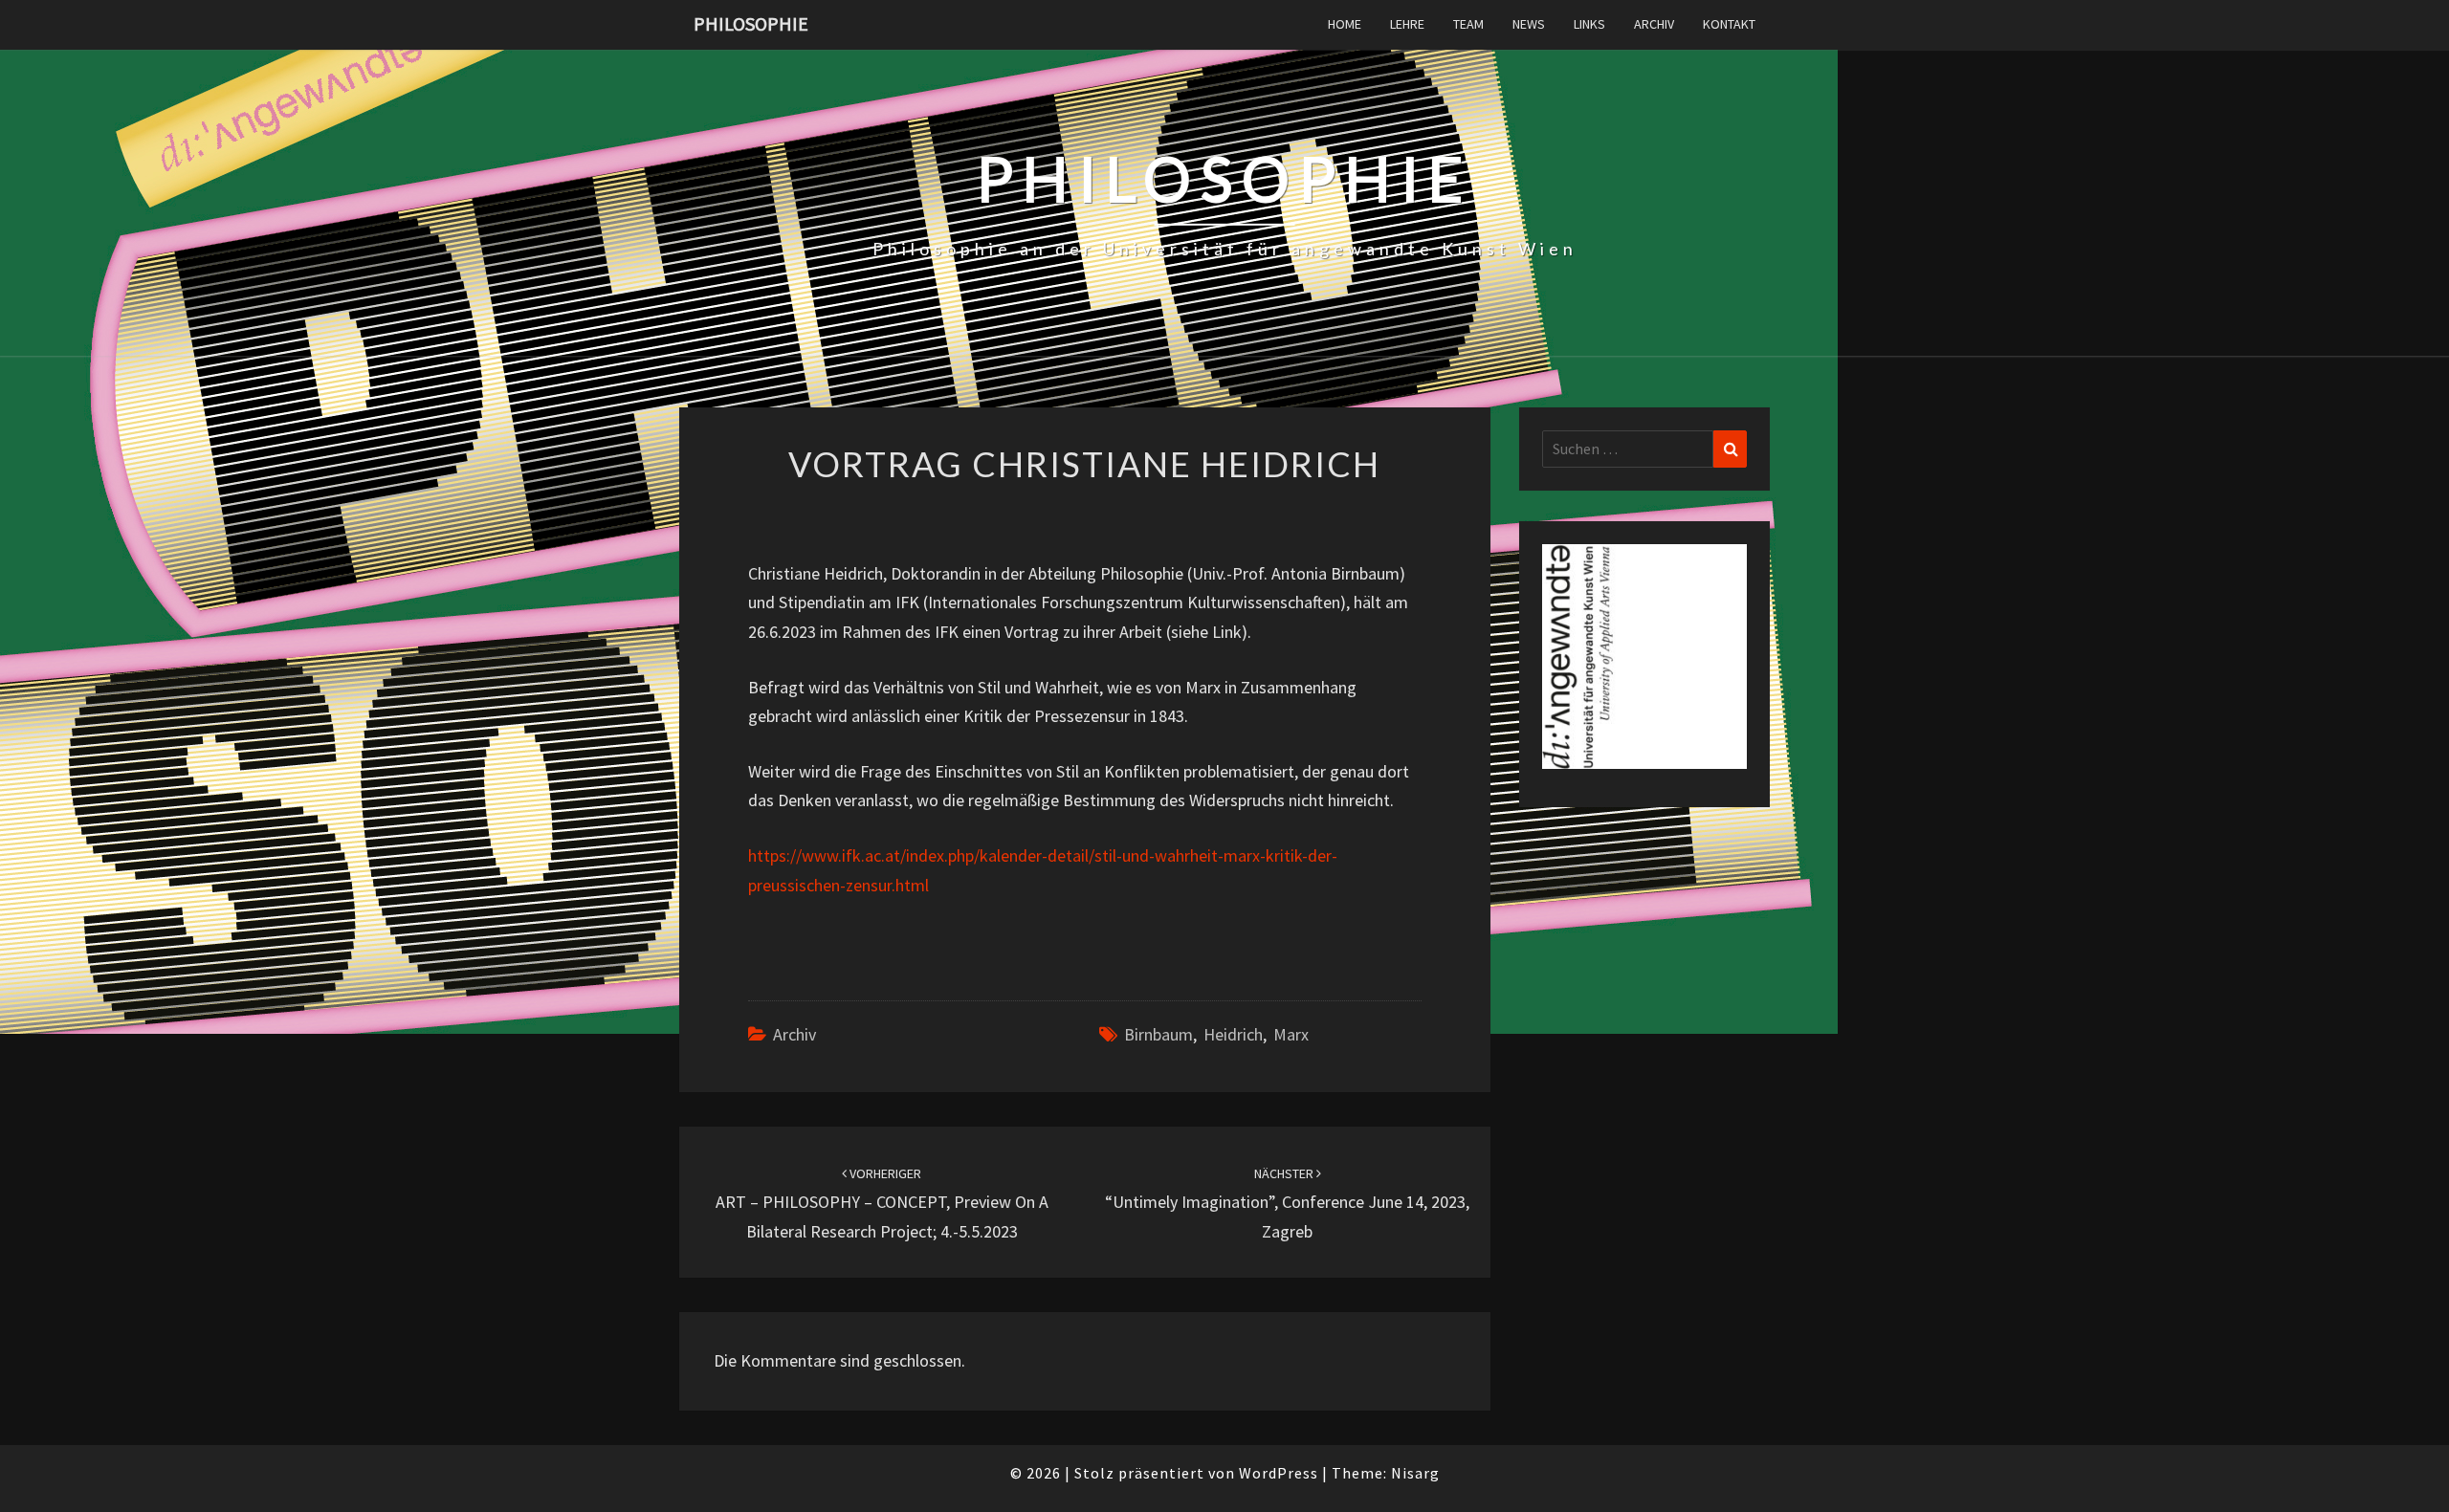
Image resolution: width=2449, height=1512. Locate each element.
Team (1468, 24)
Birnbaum (1158, 1034)
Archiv (1654, 24)
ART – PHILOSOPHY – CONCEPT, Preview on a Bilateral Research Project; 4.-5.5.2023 (882, 1203)
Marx (1291, 1034)
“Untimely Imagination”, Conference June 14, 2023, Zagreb (1287, 1203)
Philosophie (751, 23)
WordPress (1279, 1473)
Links (1589, 24)
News (1529, 24)
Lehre (1407, 24)
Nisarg (1415, 1473)
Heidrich (1233, 1034)
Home (1345, 24)
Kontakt (1729, 24)
